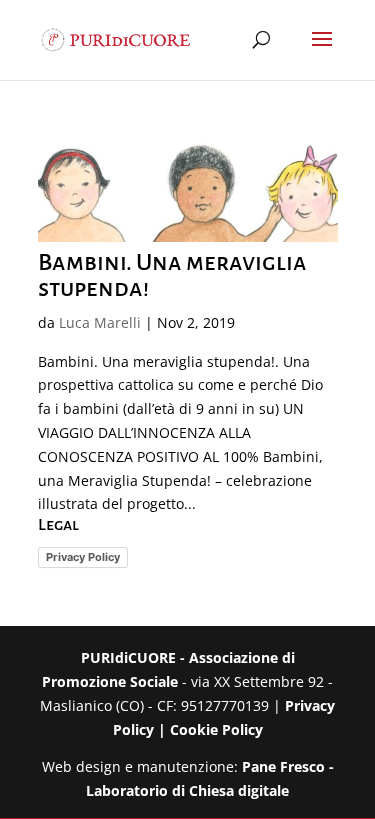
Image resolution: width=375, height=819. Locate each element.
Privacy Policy (83, 557)
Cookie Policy (216, 729)
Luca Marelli (100, 322)
